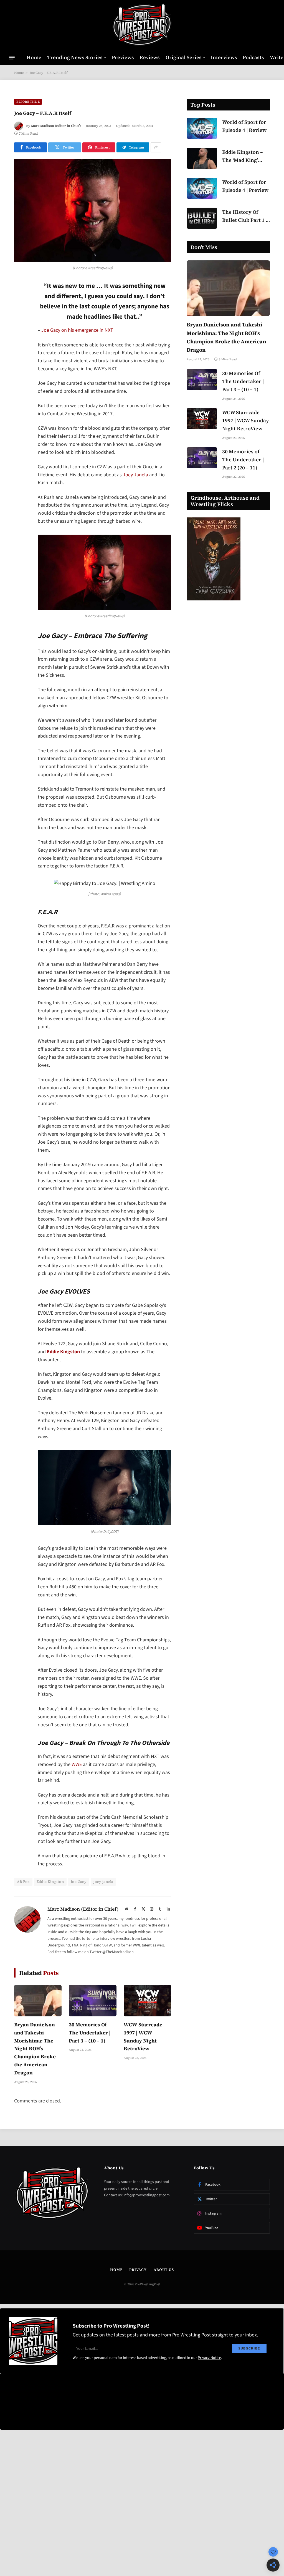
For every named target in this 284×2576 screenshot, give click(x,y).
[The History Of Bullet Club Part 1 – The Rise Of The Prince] (202, 218)
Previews (123, 57)
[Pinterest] (20, 342)
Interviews (224, 57)
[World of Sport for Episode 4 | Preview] (202, 188)
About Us (164, 2270)
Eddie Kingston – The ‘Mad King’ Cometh (243, 156)
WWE (77, 1764)
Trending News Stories (75, 57)
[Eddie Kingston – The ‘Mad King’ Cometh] (202, 158)
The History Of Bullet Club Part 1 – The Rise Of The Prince (245, 216)
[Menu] (12, 57)
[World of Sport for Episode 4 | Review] (202, 128)
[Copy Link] (20, 370)
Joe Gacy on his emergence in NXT (77, 330)
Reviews (150, 57)
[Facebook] (20, 300)
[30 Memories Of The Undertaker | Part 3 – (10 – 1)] (92, 2001)
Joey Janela (135, 475)
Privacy (138, 2270)
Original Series (184, 57)
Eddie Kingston (63, 1352)
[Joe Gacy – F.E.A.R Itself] (93, 211)
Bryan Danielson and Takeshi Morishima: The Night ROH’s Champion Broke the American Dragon (35, 2049)
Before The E (28, 102)
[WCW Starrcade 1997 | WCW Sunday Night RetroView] (147, 2001)
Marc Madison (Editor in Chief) (56, 126)
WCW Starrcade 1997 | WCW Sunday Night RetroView (143, 2037)
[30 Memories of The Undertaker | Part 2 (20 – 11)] (202, 458)
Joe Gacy (79, 1882)
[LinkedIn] (20, 328)
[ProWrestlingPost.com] (142, 25)
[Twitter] (20, 314)
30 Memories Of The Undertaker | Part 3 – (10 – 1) (90, 2033)
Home (34, 57)
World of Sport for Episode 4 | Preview (245, 186)
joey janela (103, 1882)
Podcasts (253, 57)
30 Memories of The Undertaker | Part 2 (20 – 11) (243, 460)
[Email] (20, 356)
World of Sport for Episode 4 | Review (244, 126)
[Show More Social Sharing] (156, 147)
